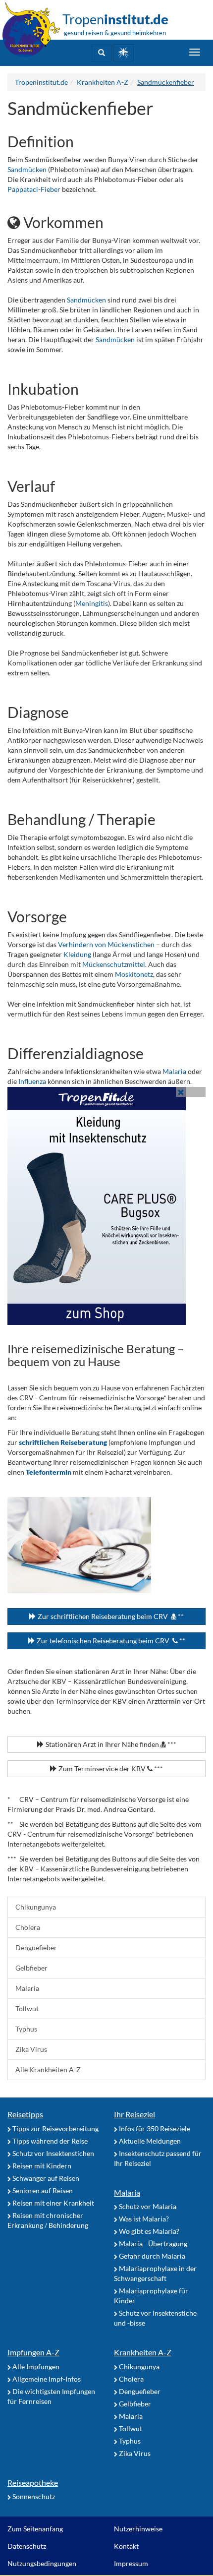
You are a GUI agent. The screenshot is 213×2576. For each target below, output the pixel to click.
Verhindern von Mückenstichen (106, 944)
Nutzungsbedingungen (42, 2563)
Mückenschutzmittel (114, 964)
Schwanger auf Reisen (45, 2178)
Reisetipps (25, 2114)
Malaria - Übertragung (152, 2244)
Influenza (33, 1081)
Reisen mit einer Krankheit (53, 2203)
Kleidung (78, 954)
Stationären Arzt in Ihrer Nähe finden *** (110, 1744)
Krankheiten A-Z (143, 2352)
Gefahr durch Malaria (151, 2256)
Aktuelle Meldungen (149, 2141)
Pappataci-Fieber (34, 189)
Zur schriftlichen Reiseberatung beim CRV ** (110, 1616)
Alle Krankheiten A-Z (48, 2069)
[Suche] (102, 53)
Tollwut (27, 2008)
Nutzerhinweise (138, 2529)
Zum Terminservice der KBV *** (110, 1768)
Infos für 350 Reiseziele (154, 2128)
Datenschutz (27, 2546)
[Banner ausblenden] (181, 1092)
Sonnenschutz (33, 2496)
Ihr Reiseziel (134, 2114)
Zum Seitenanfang (35, 2529)
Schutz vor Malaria (147, 2206)
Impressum (131, 2563)
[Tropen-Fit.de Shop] (123, 53)
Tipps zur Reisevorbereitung (55, 2128)
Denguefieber (36, 1947)
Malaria (175, 1071)
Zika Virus (31, 2049)
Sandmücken (28, 169)
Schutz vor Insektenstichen (53, 2153)
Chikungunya (36, 1907)
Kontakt (126, 2546)
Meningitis (92, 603)
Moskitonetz (134, 974)
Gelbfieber (31, 1968)
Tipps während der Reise (49, 2141)
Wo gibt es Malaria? (148, 2231)
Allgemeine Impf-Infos (46, 2379)
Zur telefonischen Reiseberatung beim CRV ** (110, 1641)
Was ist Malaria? (143, 2219)
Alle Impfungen (35, 2366)
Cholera (28, 1927)
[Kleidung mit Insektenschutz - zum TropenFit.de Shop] (106, 1206)
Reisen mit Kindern (41, 2166)
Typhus (26, 2029)
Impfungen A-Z (33, 2352)
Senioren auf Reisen (42, 2190)
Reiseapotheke (33, 2483)
